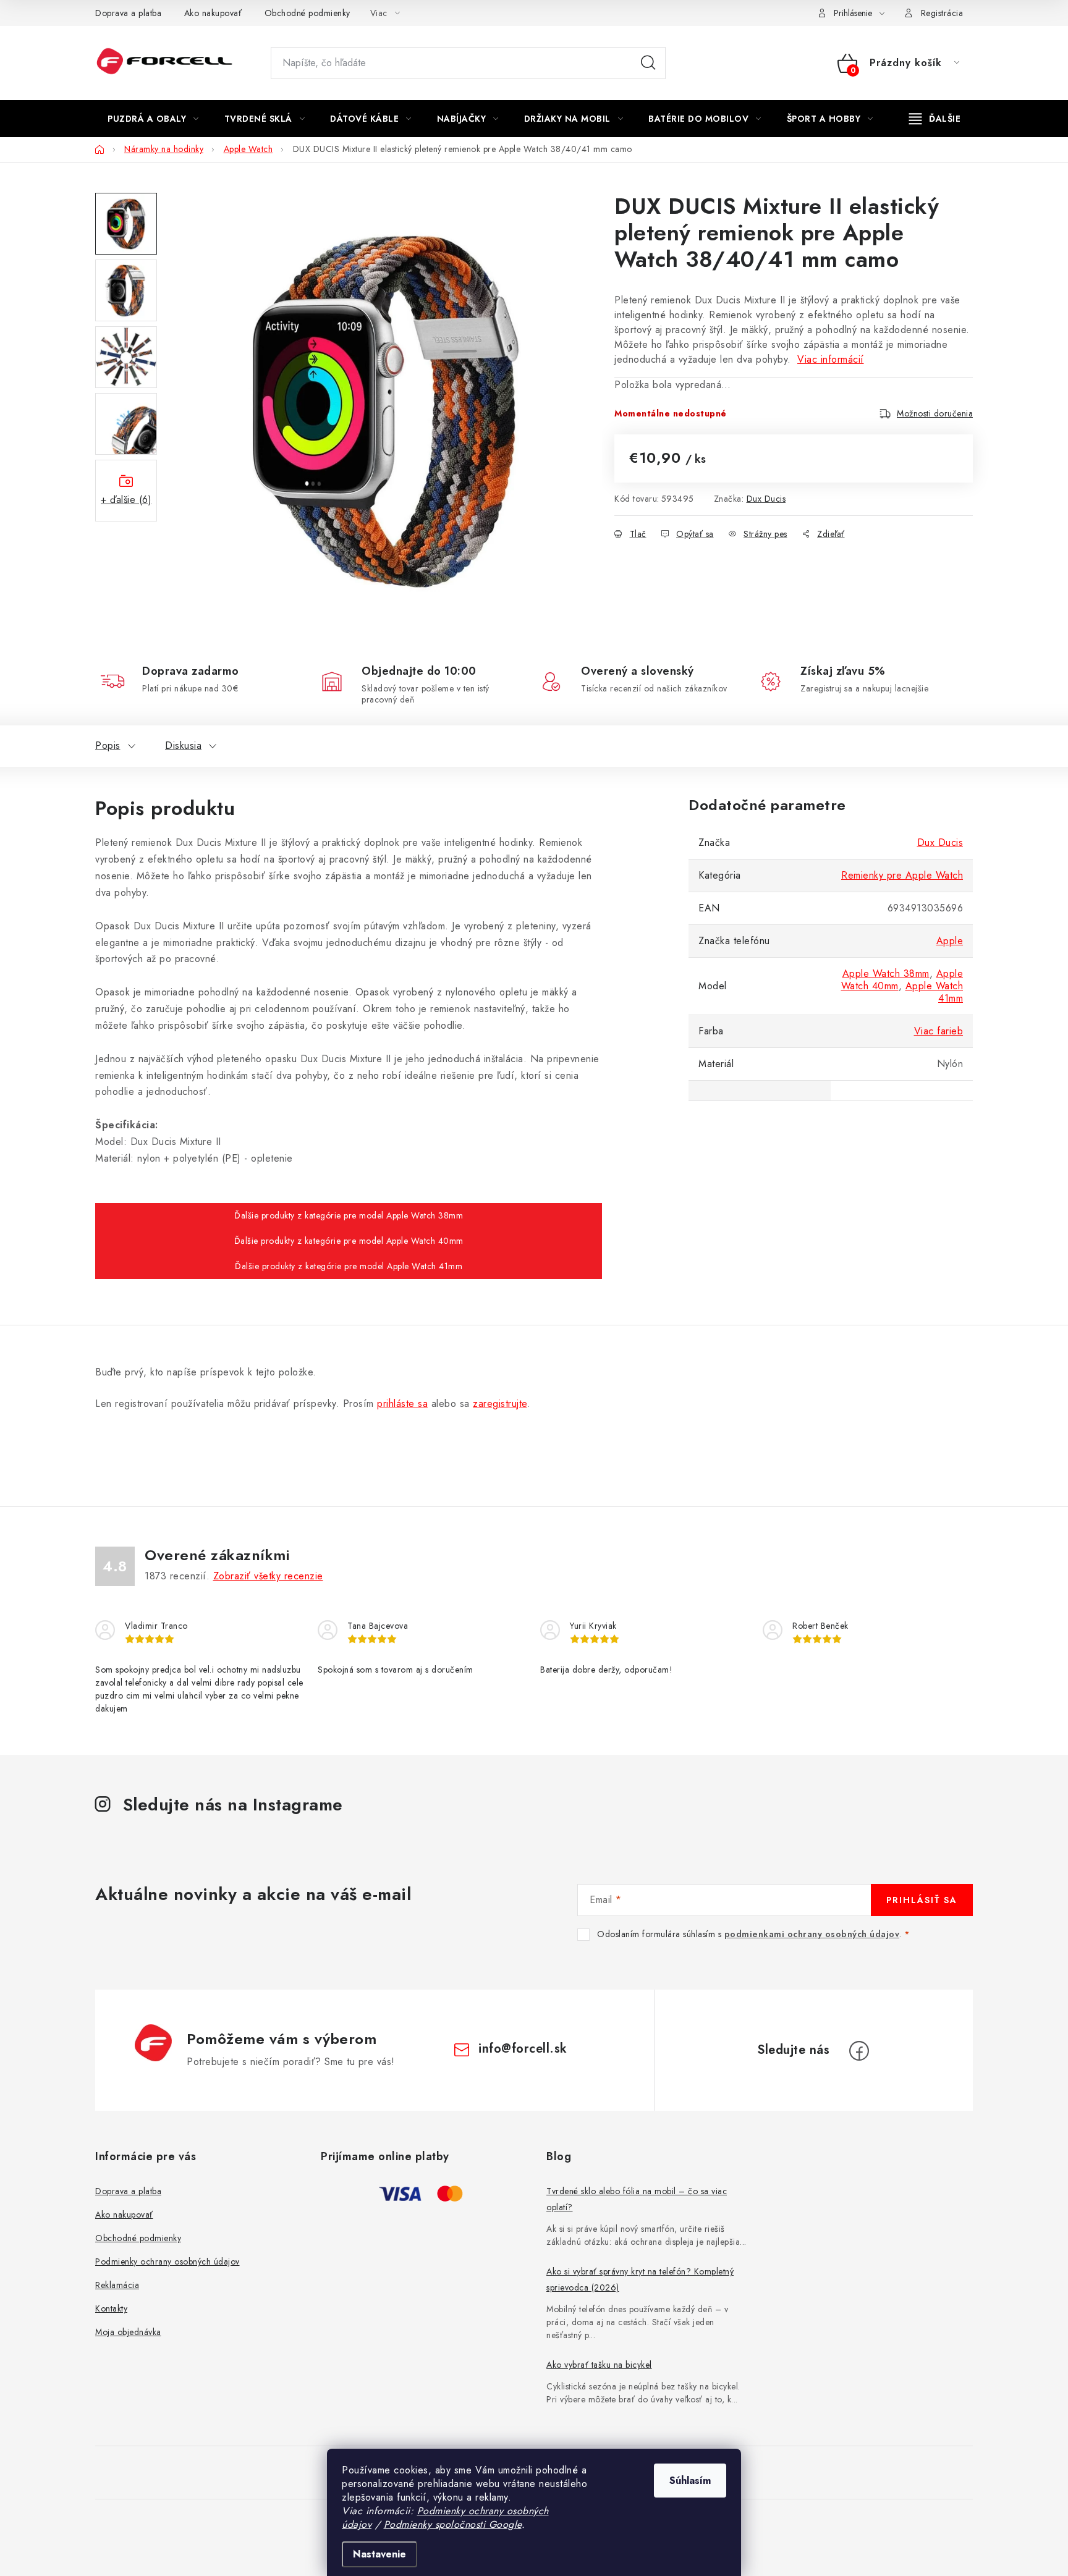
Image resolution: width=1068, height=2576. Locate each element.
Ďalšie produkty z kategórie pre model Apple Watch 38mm (349, 1215)
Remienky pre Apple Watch (902, 875)
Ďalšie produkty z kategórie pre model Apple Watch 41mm (349, 1266)
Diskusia (183, 745)
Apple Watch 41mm (934, 992)
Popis (108, 745)
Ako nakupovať (213, 13)
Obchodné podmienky (307, 13)
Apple (950, 941)
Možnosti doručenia (935, 413)
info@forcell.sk (523, 2049)
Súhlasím (690, 2481)
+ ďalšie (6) (126, 500)
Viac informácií (831, 359)
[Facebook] (859, 2051)
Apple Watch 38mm (886, 973)
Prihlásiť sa (922, 1900)
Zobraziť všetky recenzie (268, 1576)
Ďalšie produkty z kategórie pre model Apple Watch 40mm (349, 1241)
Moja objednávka (128, 2332)
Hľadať (648, 63)
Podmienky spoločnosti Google (453, 2524)
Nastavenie (379, 2554)
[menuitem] (153, 119)
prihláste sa (402, 1404)
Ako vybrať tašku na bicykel (599, 2365)
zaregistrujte (500, 1404)
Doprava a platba (128, 13)
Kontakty (111, 2308)
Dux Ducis (766, 499)
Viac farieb (939, 1031)
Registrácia (942, 13)
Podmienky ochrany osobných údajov (167, 2261)
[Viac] (935, 119)
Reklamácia (117, 2285)
